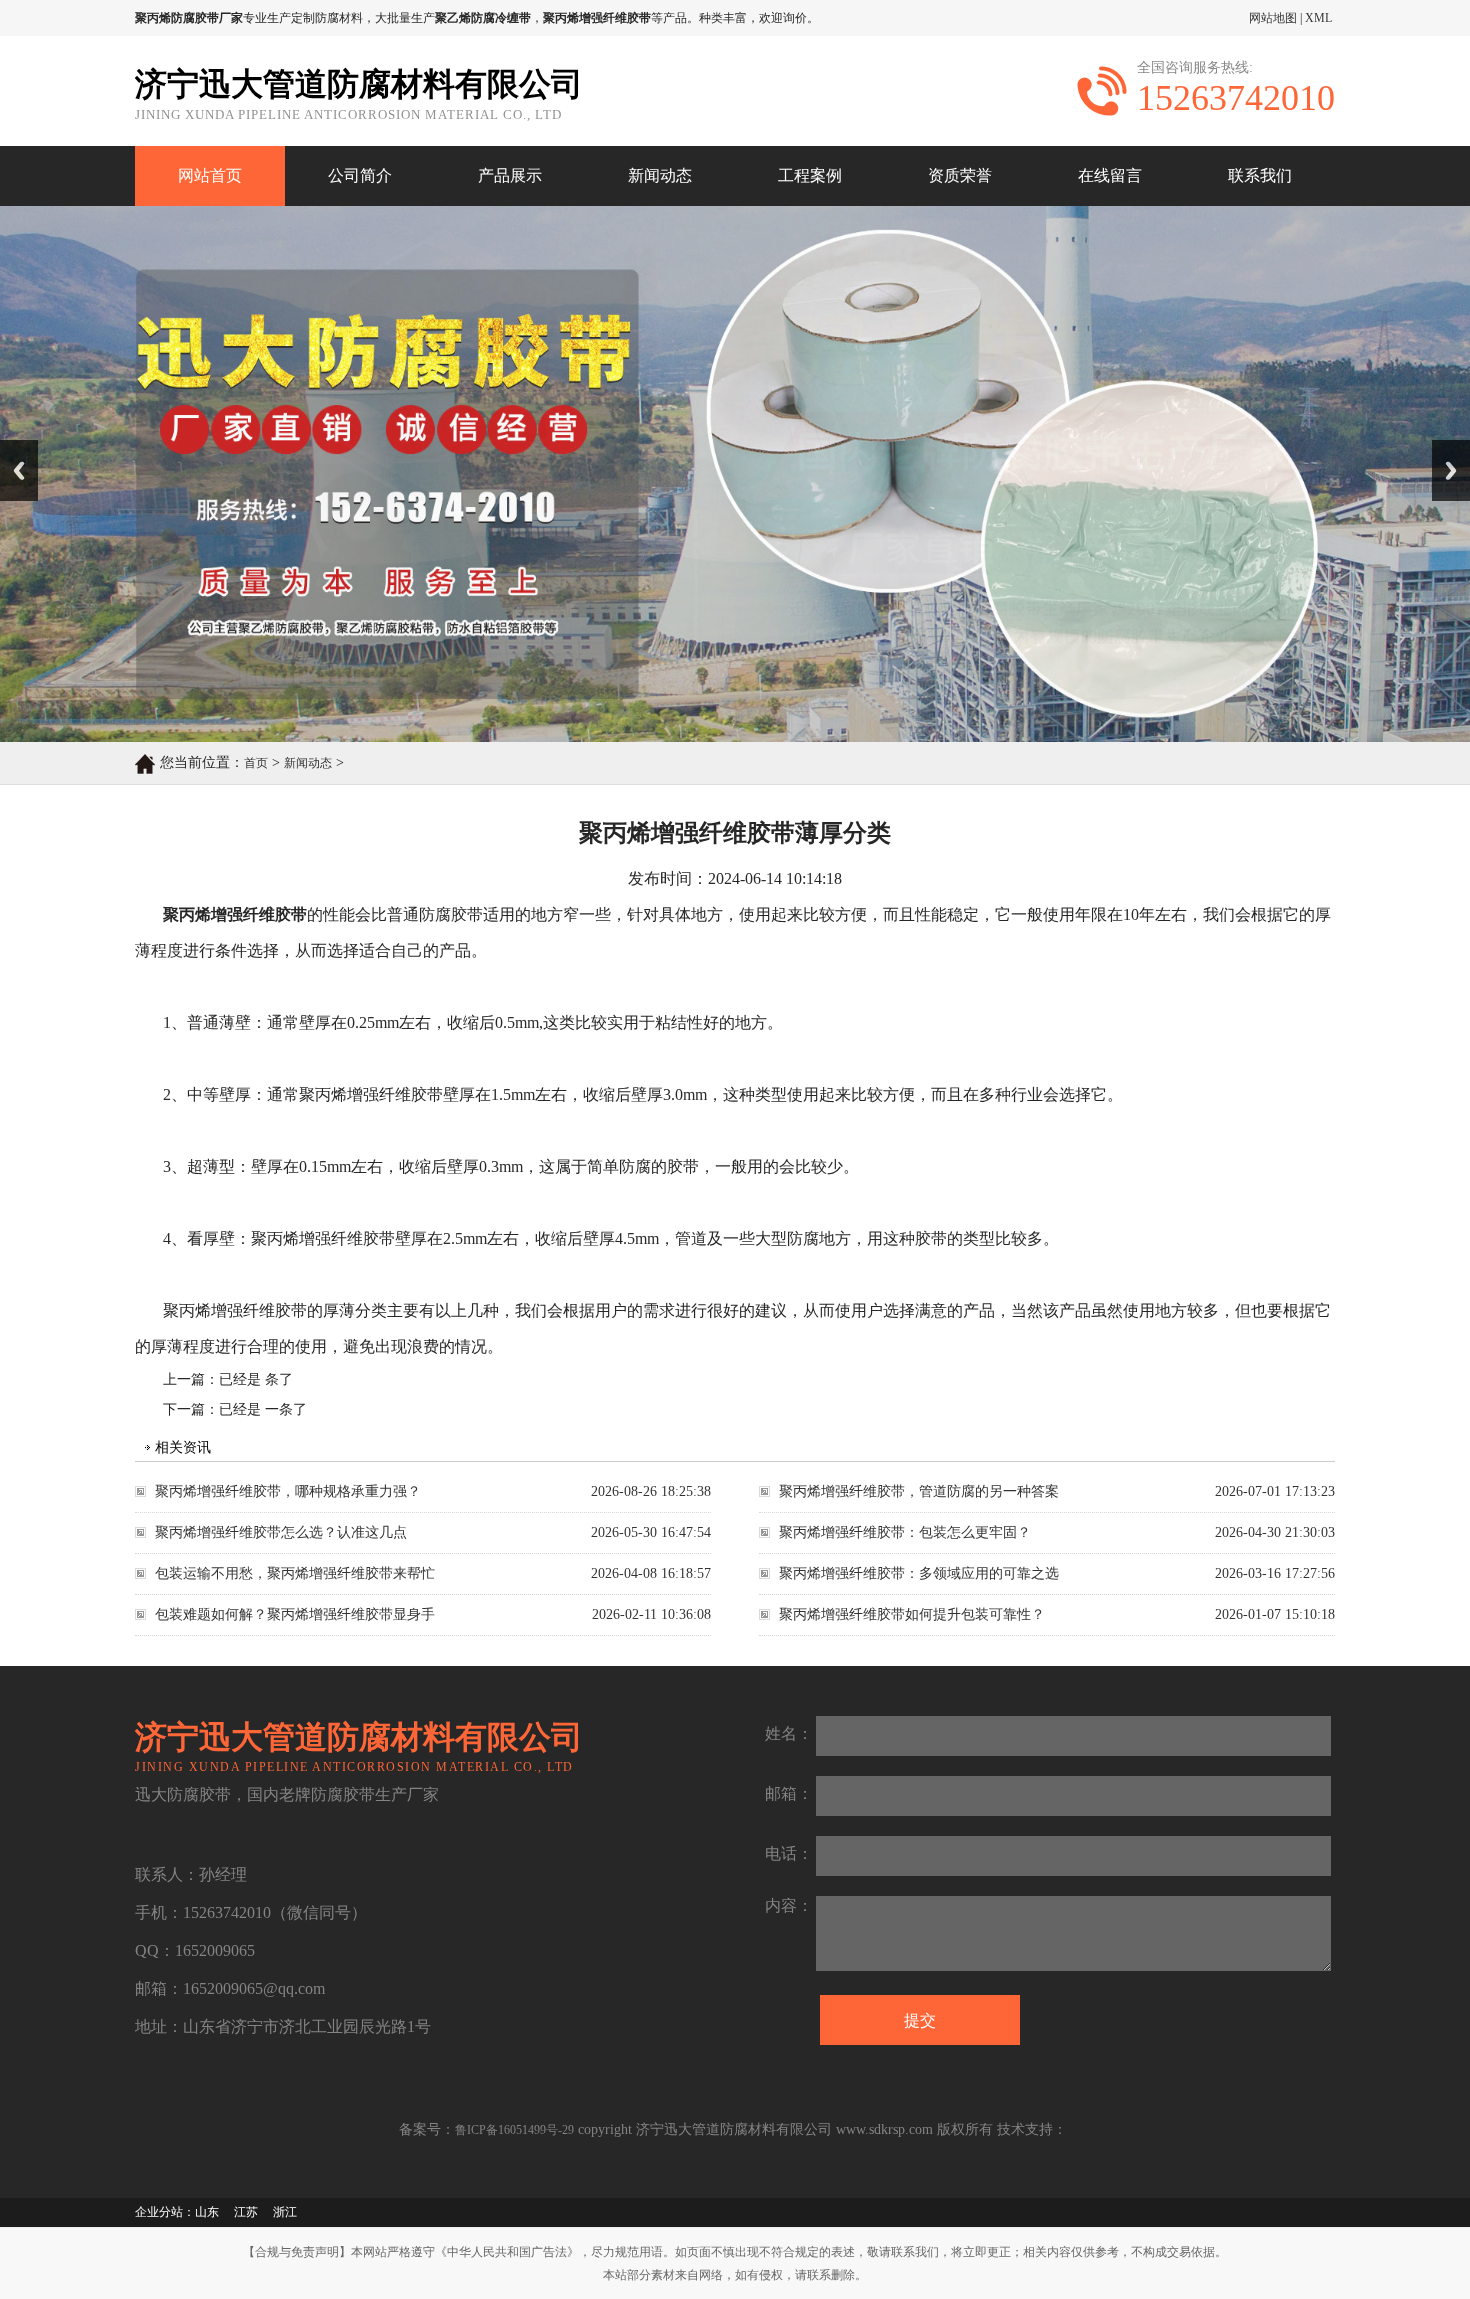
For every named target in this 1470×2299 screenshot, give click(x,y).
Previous (19, 470)
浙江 (285, 2212)
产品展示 (510, 175)
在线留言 (1110, 175)
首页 (256, 763)
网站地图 (1273, 18)
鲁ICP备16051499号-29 (514, 2130)
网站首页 (210, 175)
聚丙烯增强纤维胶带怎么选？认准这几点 (281, 1532)
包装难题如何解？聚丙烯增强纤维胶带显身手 (295, 1614)
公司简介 (360, 175)
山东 (207, 2212)
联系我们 (1260, 175)
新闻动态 (660, 175)
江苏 (246, 2212)
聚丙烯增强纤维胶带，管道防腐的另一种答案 (919, 1491)
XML (1318, 18)
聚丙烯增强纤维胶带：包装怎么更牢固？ (905, 1532)
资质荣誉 (960, 175)
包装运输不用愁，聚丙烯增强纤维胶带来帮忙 (295, 1573)
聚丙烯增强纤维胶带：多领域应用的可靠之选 (919, 1573)
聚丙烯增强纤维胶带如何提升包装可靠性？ (912, 1614)
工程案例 (810, 175)
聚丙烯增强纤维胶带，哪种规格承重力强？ (288, 1491)
